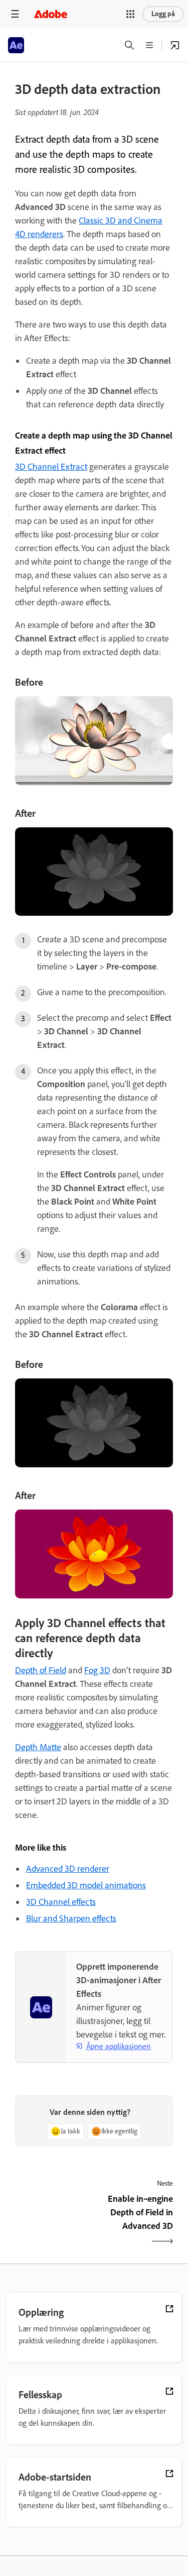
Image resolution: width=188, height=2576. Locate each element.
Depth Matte (38, 1747)
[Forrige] (53, 2221)
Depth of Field (41, 1670)
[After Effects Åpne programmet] (175, 45)
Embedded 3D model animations (86, 1885)
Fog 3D (97, 1670)
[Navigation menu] (15, 14)
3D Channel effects (61, 1902)
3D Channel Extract (51, 467)
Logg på (163, 14)
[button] (130, 14)
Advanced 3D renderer (68, 1869)
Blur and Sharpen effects (71, 1918)
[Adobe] (51, 14)
